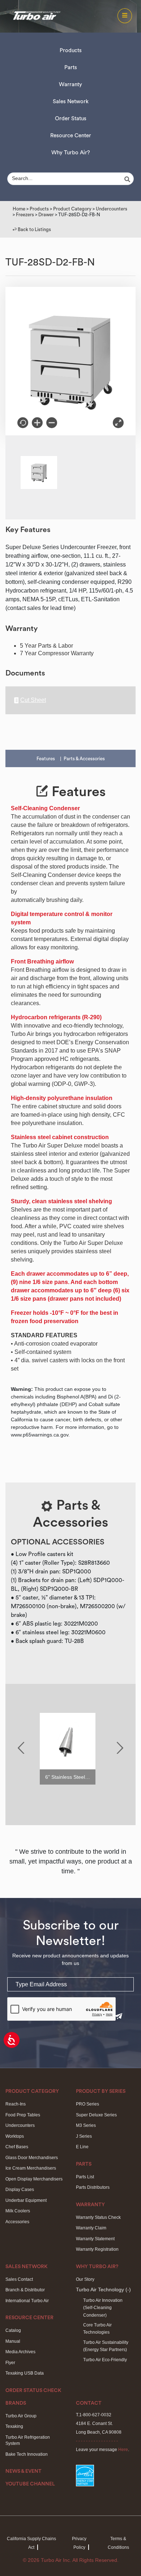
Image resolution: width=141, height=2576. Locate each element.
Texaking (14, 2426)
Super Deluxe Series (96, 2115)
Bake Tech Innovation (27, 2454)
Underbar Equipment (26, 2200)
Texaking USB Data (25, 2373)
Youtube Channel (30, 2484)
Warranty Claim (91, 2228)
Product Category (72, 209)
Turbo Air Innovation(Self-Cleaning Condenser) (103, 2308)
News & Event (23, 2471)
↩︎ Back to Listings (32, 229)
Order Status (71, 119)
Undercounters (112, 209)
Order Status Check (33, 2391)
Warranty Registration (97, 2249)
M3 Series (86, 2125)
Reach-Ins (16, 2104)
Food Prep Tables (23, 2115)
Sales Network (71, 102)
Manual (13, 2341)
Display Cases (20, 2190)
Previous (21, 1748)
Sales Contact (19, 2279)
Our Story (85, 2279)
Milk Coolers (18, 2211)
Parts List (85, 2177)
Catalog (13, 2330)
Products (71, 51)
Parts (71, 68)
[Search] (128, 179)
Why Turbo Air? (71, 153)
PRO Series (87, 2104)
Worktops (15, 2136)
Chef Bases (17, 2147)
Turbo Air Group (21, 2416)
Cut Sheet (33, 700)
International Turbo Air (27, 2301)
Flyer (10, 2363)
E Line (82, 2147)
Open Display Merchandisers (34, 2179)
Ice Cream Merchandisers (31, 2168)
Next (120, 1748)
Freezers (25, 215)
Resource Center (71, 136)
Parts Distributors (93, 2187)
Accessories (17, 2222)
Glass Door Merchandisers (32, 2158)
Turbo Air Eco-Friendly (105, 2360)
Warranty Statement (95, 2239)
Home (19, 209)
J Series (84, 2136)
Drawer (46, 215)
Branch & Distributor (25, 2290)
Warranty (70, 85)
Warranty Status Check (98, 2217)
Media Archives (20, 2352)
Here (123, 2450)
